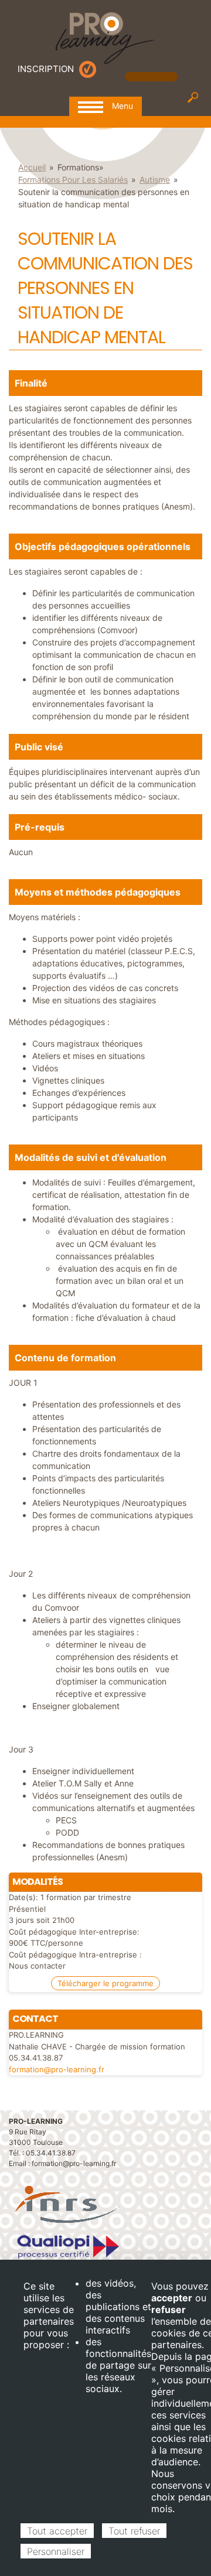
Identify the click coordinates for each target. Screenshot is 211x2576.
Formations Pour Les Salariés (73, 180)
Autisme (155, 180)
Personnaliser (56, 2551)
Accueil (32, 167)
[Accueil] (105, 37)
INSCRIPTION (46, 69)
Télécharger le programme (105, 1983)
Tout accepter (57, 2531)
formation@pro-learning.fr (57, 2069)
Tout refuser (134, 2531)
